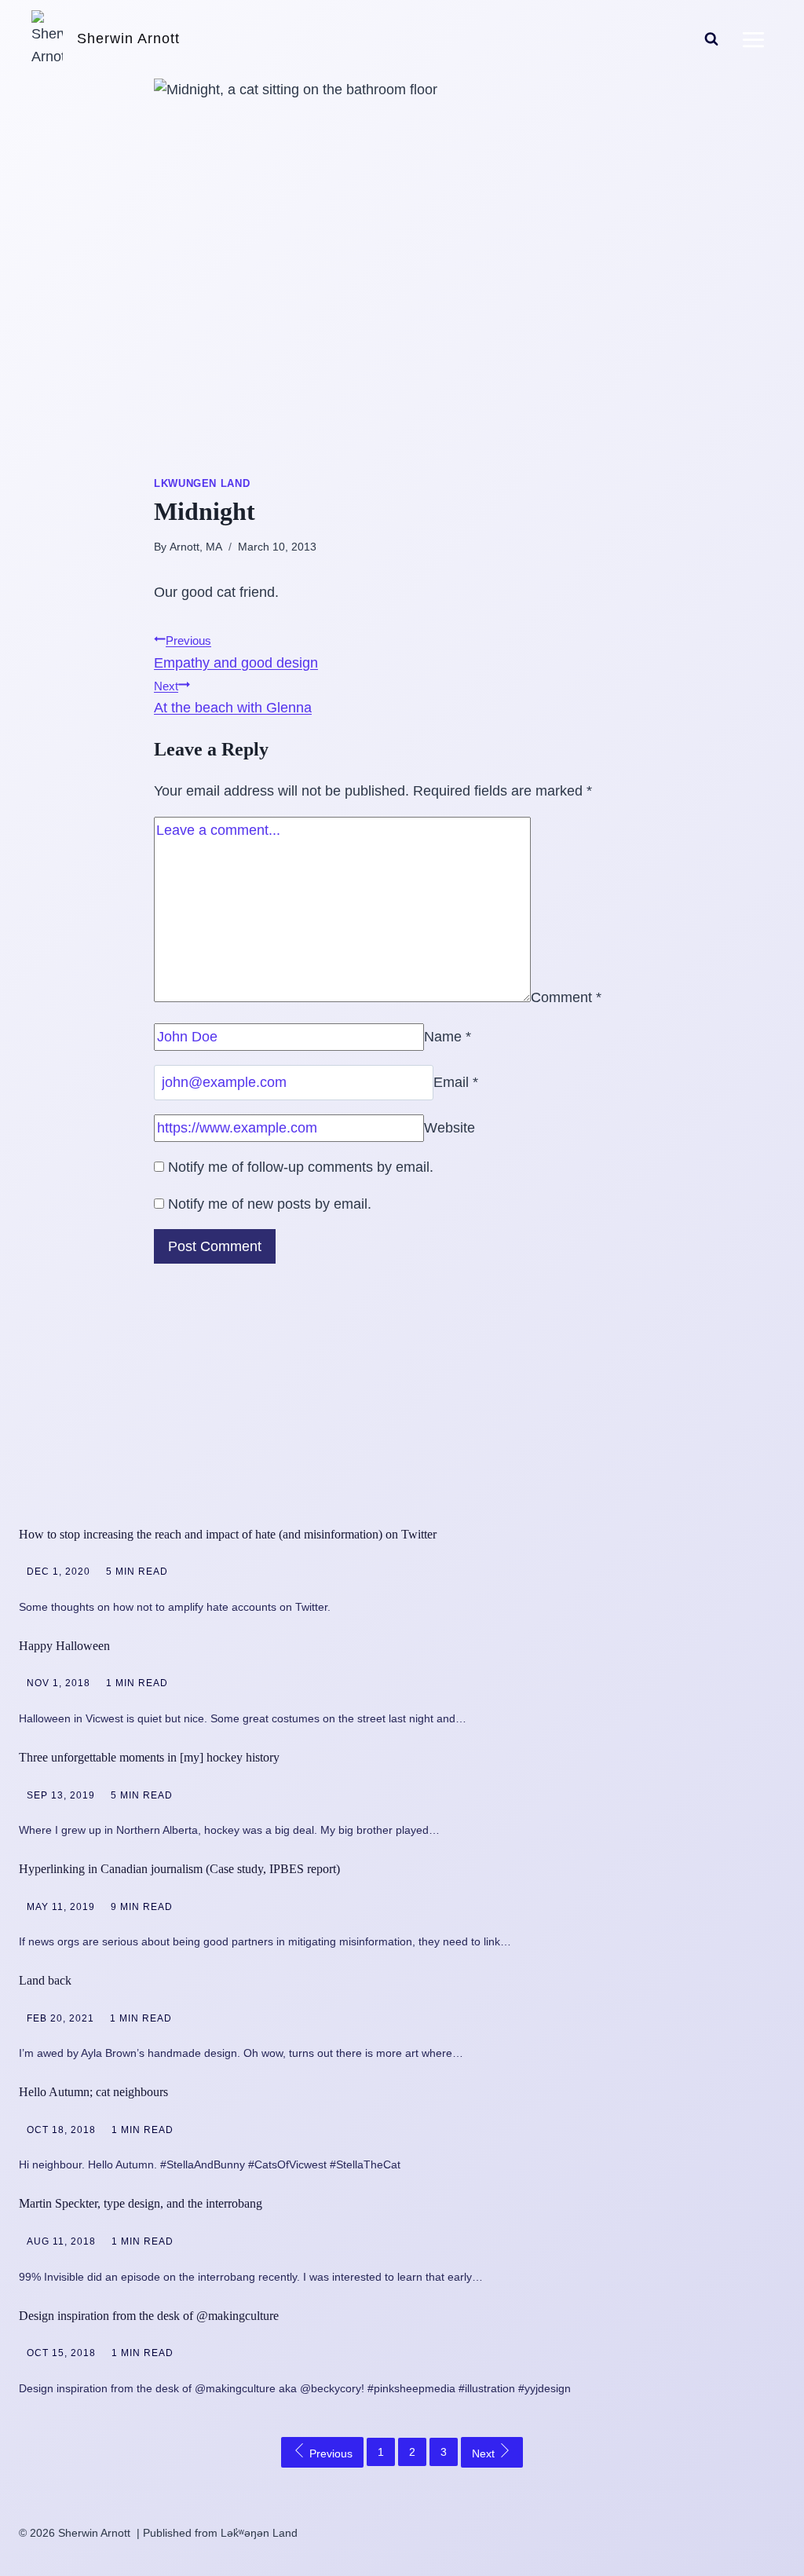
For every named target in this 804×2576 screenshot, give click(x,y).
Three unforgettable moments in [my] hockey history (149, 1757)
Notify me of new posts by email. (270, 1204)
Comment (566, 997)
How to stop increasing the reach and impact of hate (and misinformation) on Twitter (228, 1534)
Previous (329, 2453)
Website (450, 1128)
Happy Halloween (64, 1646)
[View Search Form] (711, 39)
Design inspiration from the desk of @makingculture (149, 2316)
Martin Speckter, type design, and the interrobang (141, 2203)
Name (448, 1037)
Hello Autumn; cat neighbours (93, 2092)
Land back (45, 1980)
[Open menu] (753, 39)
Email (456, 1082)
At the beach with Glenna (233, 698)
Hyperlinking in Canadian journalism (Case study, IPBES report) (179, 1869)
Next (485, 2453)
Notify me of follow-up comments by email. (301, 1167)
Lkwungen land (202, 484)
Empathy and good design (236, 652)
